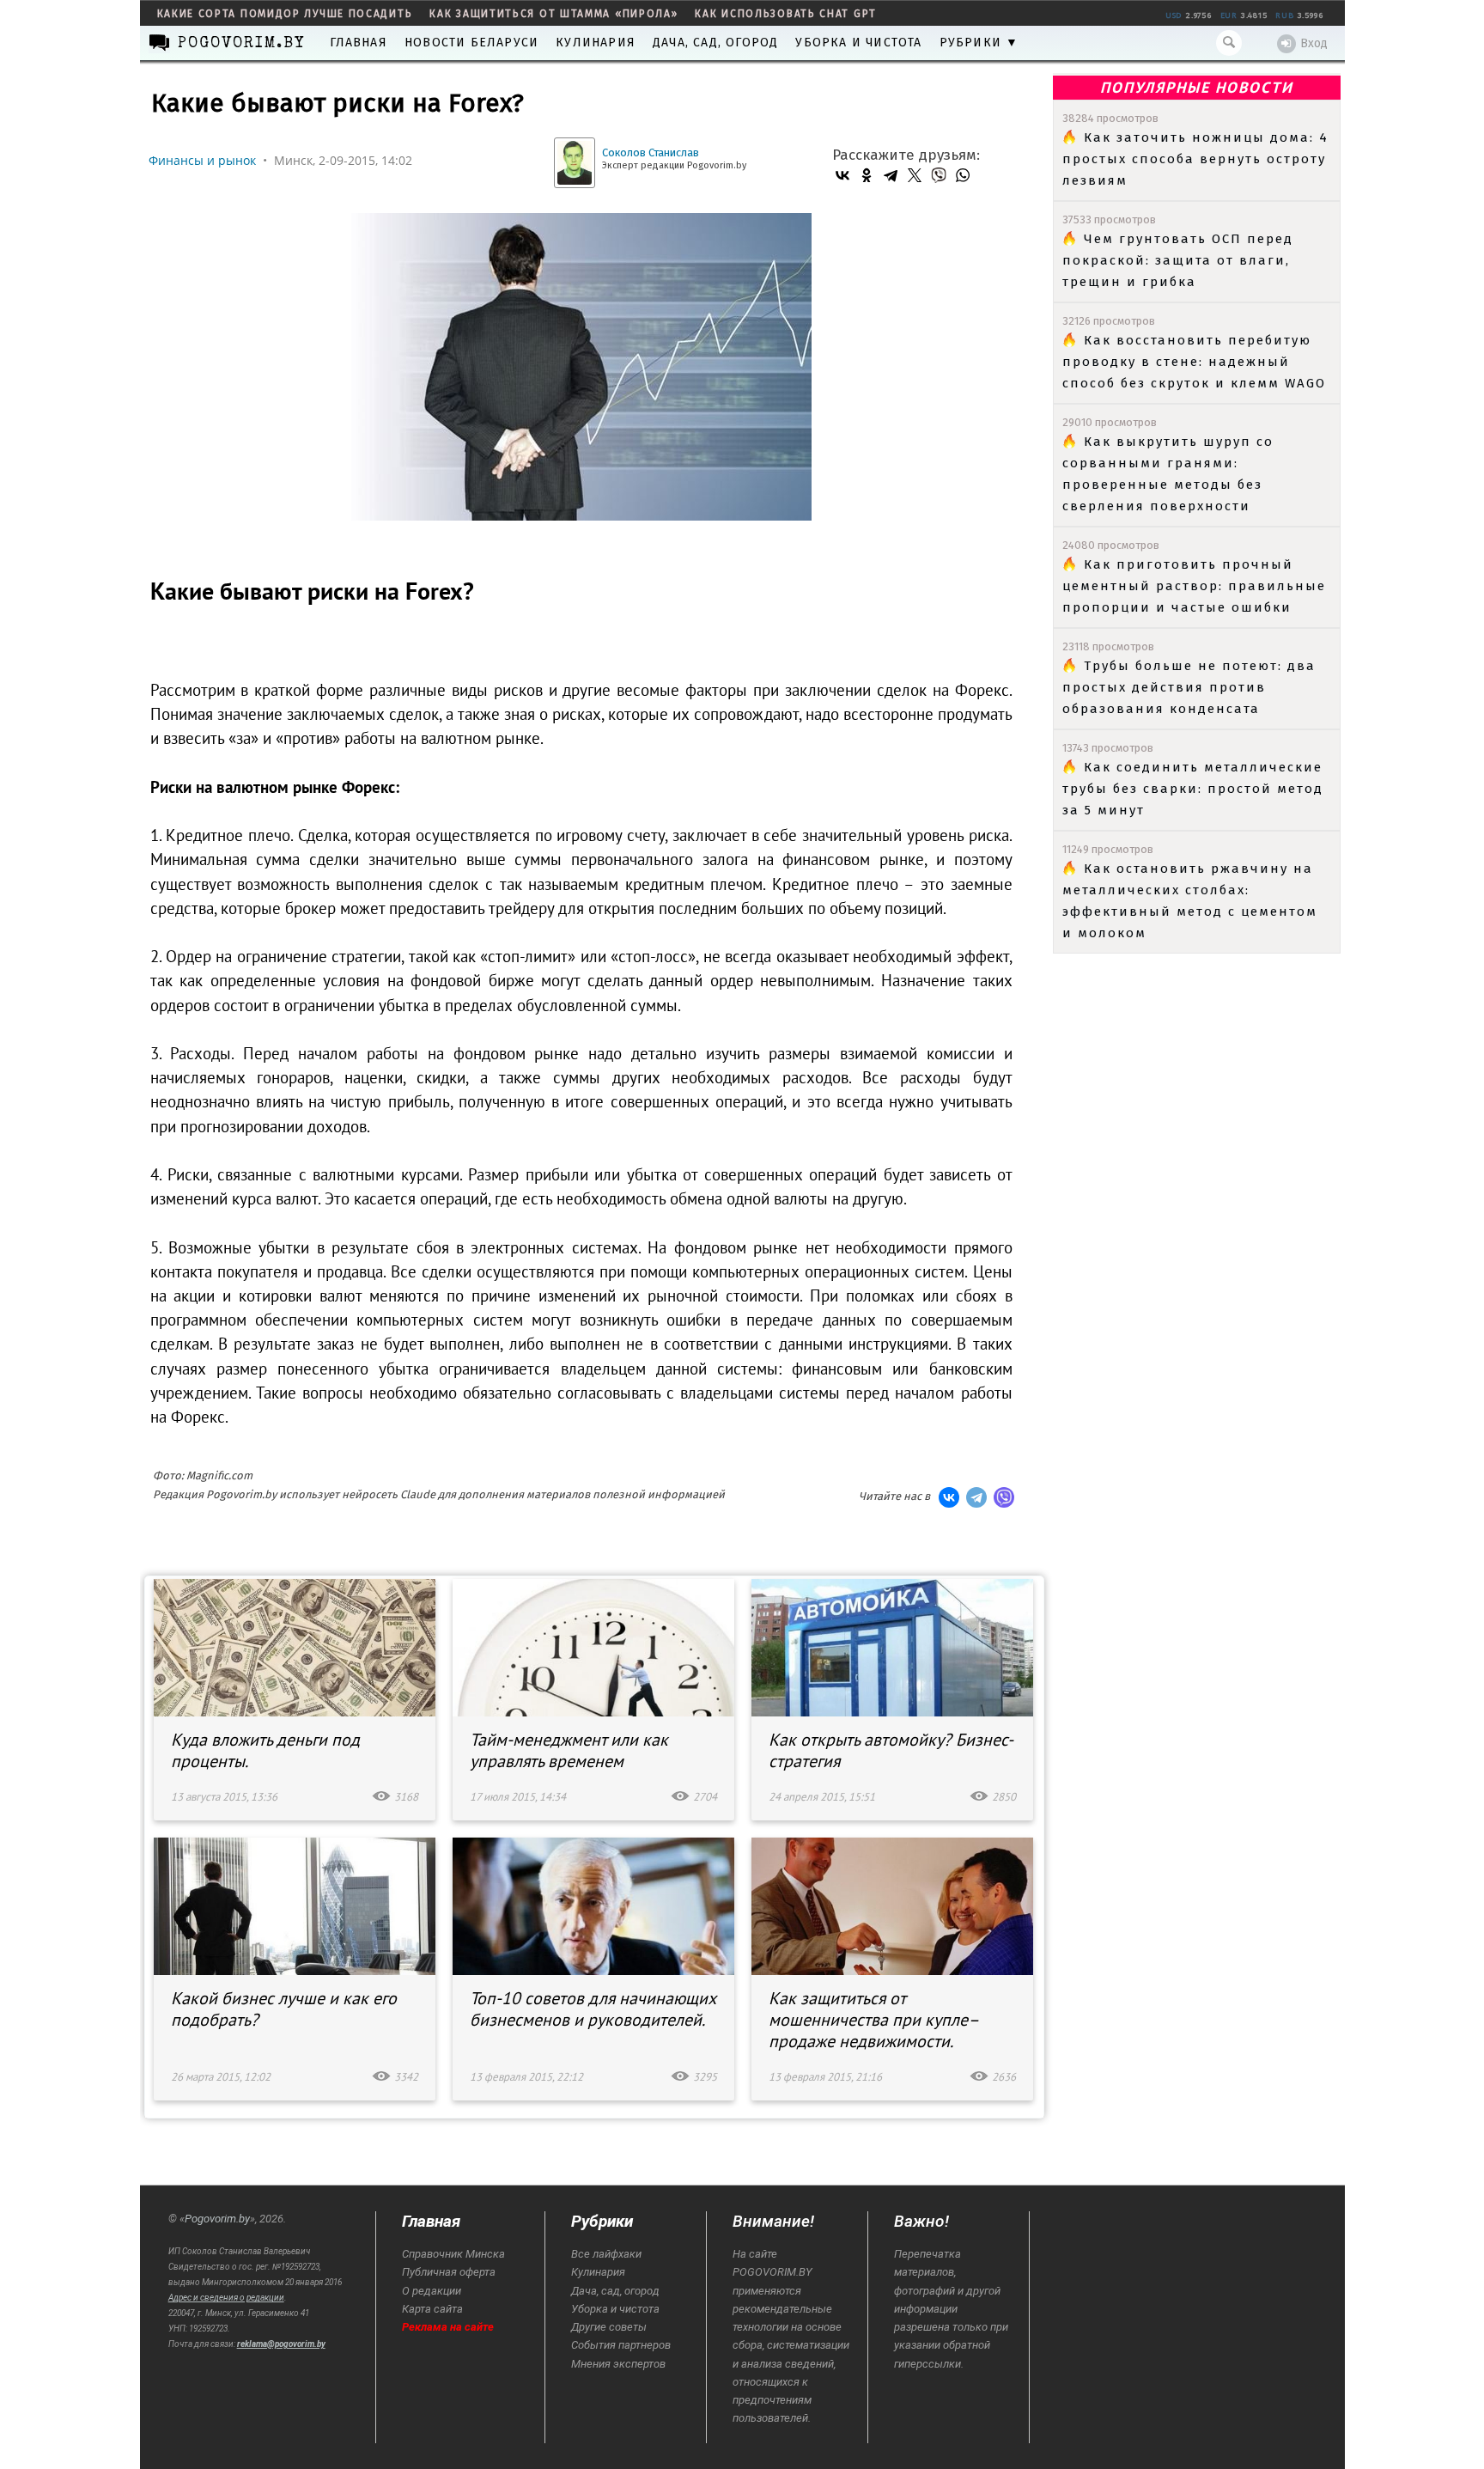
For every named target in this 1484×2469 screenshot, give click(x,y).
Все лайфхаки (606, 2254)
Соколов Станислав (651, 152)
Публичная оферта (449, 2272)
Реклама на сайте (448, 2327)
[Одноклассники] (867, 175)
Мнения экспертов (618, 2364)
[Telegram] (891, 175)
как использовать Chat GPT (786, 14)
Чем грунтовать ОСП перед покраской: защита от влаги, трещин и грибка (1178, 260)
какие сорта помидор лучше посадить (285, 14)
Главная (359, 43)
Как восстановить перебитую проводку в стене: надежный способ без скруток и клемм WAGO (1194, 362)
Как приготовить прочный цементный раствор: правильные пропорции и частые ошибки (1194, 586)
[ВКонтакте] (842, 175)
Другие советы (609, 2327)
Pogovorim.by (217, 2219)
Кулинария (596, 43)
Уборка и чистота (858, 43)
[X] (915, 175)
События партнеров (621, 2345)
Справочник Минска (453, 2254)
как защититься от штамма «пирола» (553, 14)
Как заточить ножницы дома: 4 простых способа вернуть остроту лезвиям (1195, 159)
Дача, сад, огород (715, 43)
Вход (1314, 43)
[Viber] (939, 175)
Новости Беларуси (471, 43)
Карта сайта (432, 2309)
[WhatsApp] (963, 175)
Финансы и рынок (202, 160)
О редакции (432, 2291)
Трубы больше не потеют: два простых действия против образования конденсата (1189, 687)
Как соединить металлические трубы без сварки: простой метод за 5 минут (1193, 789)
